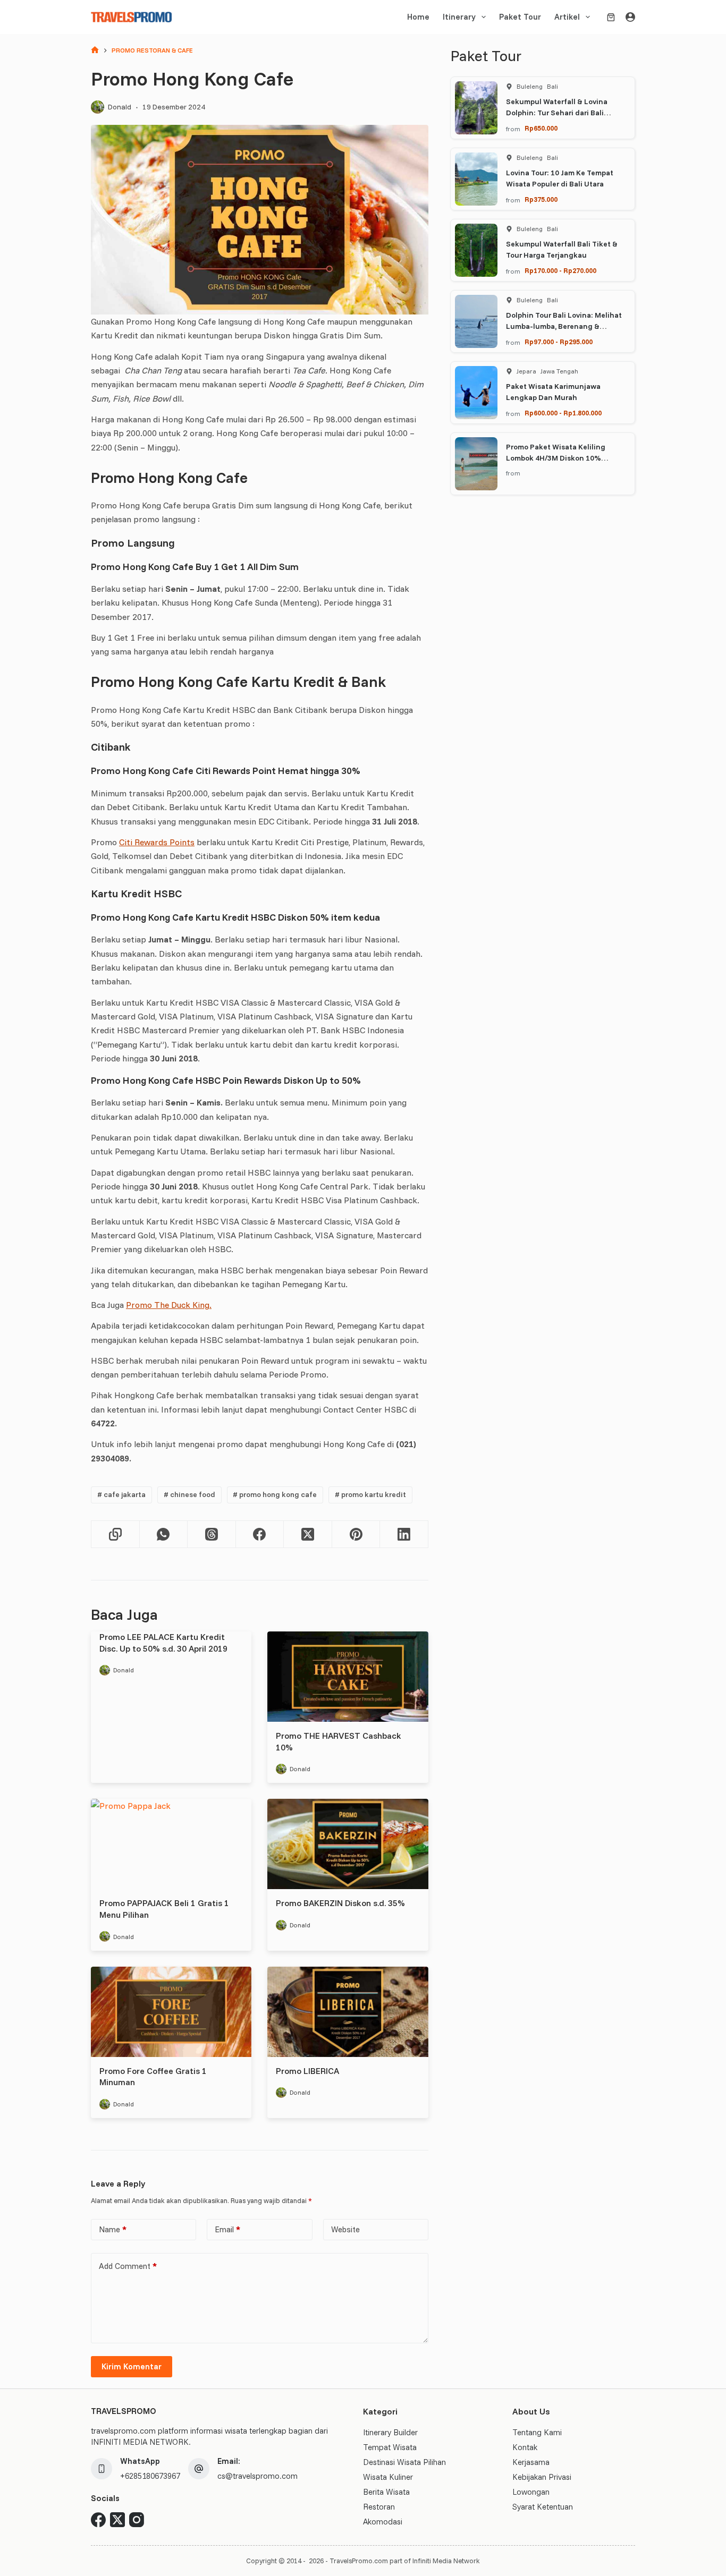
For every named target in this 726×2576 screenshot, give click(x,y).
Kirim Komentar (132, 2366)
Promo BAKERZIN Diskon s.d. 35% (340, 1903)
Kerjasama (531, 2462)
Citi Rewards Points (157, 842)
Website (345, 2229)
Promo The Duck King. (169, 1305)
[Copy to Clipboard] (116, 1534)
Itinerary (459, 17)
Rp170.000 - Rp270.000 (560, 270)
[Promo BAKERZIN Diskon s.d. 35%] (348, 1844)
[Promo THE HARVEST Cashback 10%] (348, 1677)
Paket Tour (520, 17)
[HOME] (95, 51)
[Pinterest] (356, 1534)
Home (418, 17)
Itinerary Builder (390, 2432)
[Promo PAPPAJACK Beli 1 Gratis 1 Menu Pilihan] (171, 1844)
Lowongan (531, 2492)
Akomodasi (383, 2522)
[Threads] (212, 1534)
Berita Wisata (386, 2492)
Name (113, 2229)
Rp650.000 (541, 128)
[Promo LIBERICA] (348, 2012)
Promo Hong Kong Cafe (275, 1494)
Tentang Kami (537, 2432)
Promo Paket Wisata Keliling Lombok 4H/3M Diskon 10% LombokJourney (556, 458)
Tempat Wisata (390, 2447)
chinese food (189, 1494)
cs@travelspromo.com (258, 2476)
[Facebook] (260, 1534)
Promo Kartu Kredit (370, 1494)
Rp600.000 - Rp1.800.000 (563, 413)
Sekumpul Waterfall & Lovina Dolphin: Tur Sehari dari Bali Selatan (557, 113)
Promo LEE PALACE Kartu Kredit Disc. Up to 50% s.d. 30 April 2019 (163, 1643)
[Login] (630, 17)
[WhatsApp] (164, 1534)
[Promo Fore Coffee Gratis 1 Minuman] (171, 2012)
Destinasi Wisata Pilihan (404, 2462)
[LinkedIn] (404, 1534)
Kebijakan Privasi (542, 2477)
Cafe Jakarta (121, 1494)
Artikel (567, 17)
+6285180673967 (150, 2476)
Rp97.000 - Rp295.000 (559, 342)
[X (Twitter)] (308, 1534)
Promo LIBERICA (307, 2071)
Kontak (525, 2447)
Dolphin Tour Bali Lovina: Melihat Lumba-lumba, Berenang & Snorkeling (564, 326)
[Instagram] (137, 2520)
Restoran (379, 2507)
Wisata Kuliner (388, 2477)
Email (227, 2229)
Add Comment (128, 2266)
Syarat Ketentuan (543, 2507)
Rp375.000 (541, 199)
